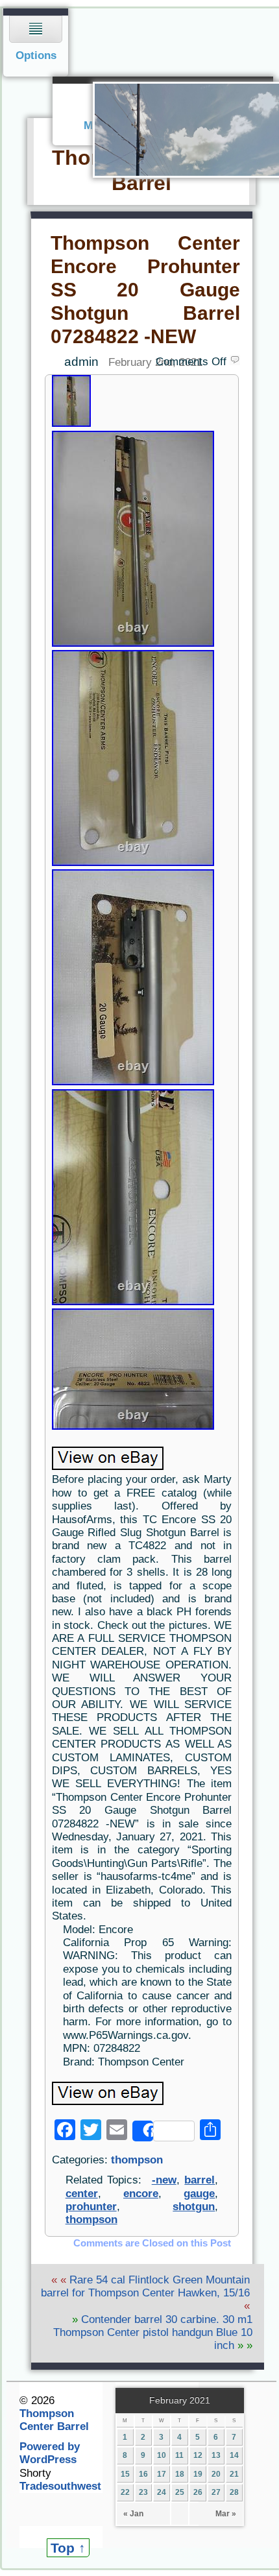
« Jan (133, 2514)
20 (216, 2474)
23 (143, 2492)
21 (234, 2474)
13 (216, 2455)
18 (180, 2474)
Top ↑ (68, 2548)
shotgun (194, 2207)
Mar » (226, 2514)
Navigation (36, 42)
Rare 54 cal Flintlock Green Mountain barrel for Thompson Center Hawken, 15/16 (145, 2286)
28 (234, 2492)
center (82, 2194)
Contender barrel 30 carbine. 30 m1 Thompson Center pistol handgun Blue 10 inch (153, 2333)
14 (234, 2455)
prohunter (91, 2207)
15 (125, 2474)
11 (179, 2455)
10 (162, 2455)
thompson (137, 2160)
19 (198, 2474)
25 (180, 2492)
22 (125, 2492)
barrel (200, 2180)
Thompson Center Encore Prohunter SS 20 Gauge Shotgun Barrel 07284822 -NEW (145, 289)
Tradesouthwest (60, 2486)
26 (198, 2492)
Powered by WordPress (50, 2453)
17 (162, 2474)
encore (141, 2194)
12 (198, 2455)
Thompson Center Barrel (54, 2420)
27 (216, 2492)
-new (164, 2180)
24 (162, 2492)
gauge (199, 2194)
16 (143, 2474)
